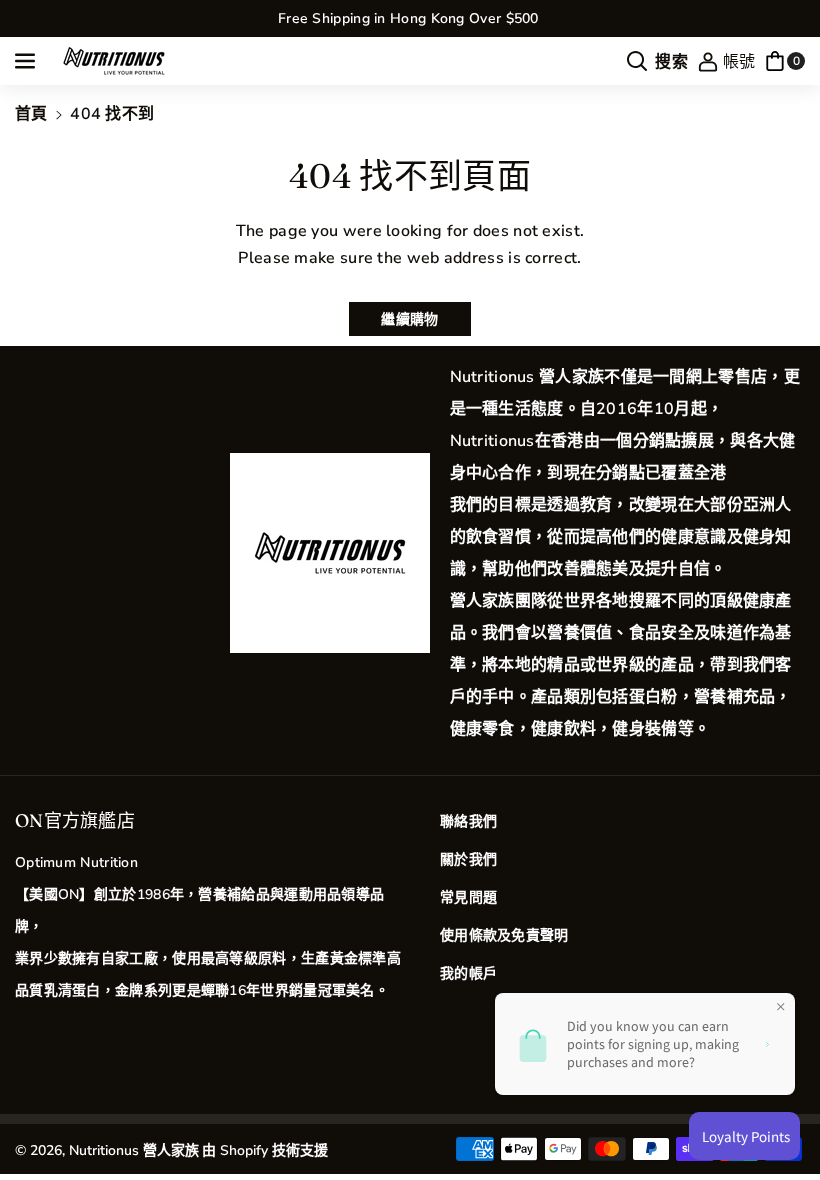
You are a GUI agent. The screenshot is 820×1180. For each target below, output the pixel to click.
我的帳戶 (468, 973)
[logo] (330, 553)
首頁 (31, 114)
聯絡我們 (468, 821)
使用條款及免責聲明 (504, 935)
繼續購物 (409, 319)
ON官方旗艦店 (75, 820)
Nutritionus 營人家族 (134, 1150)
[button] (27, 61)
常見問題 (468, 897)
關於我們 (468, 859)
